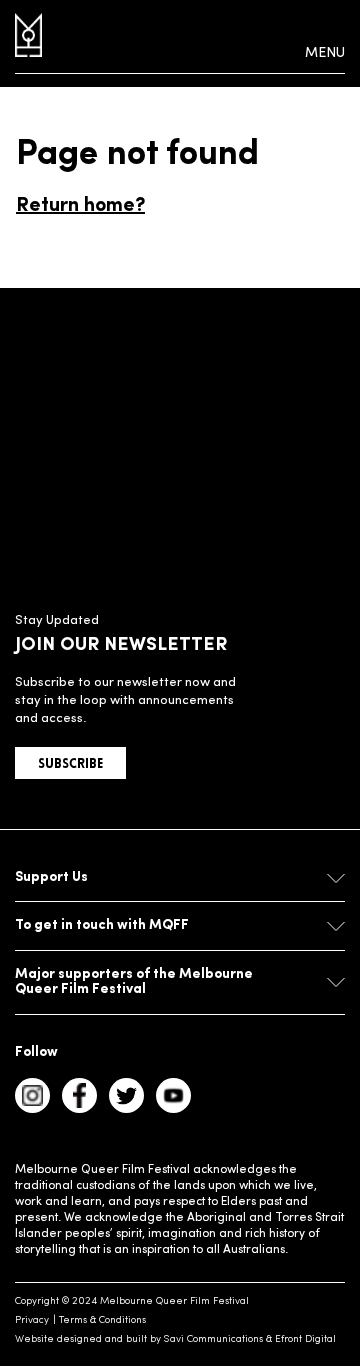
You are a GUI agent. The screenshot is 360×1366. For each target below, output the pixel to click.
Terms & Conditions (102, 1320)
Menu (325, 53)
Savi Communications (213, 1339)
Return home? (80, 206)
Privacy (32, 1320)
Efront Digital (305, 1339)
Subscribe (70, 764)
